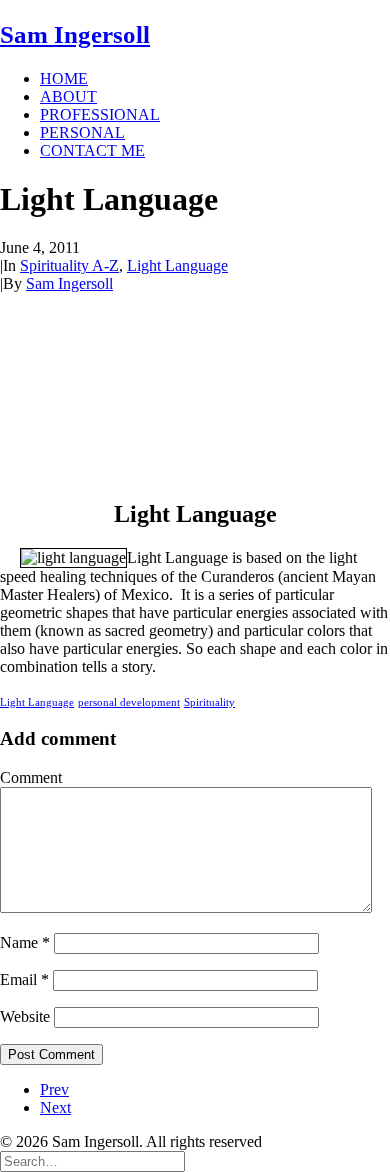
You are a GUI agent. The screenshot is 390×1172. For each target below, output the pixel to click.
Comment (31, 777)
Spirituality (209, 702)
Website (25, 1016)
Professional (100, 114)
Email (24, 979)
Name (25, 942)
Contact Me (92, 150)
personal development (129, 702)
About (68, 96)
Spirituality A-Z (69, 265)
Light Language (177, 265)
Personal (82, 132)
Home (64, 78)
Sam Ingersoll (69, 283)
